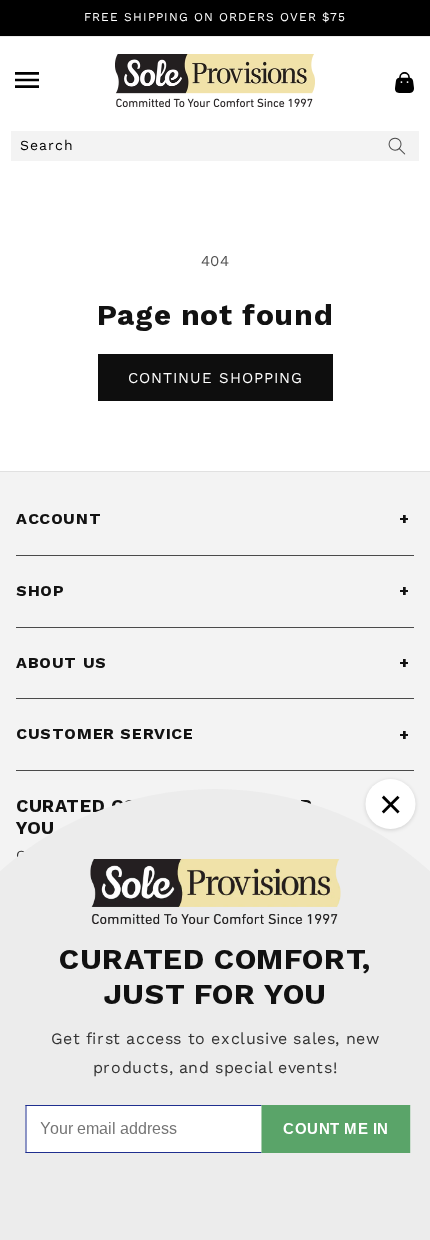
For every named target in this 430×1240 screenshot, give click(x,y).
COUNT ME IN (336, 1128)
